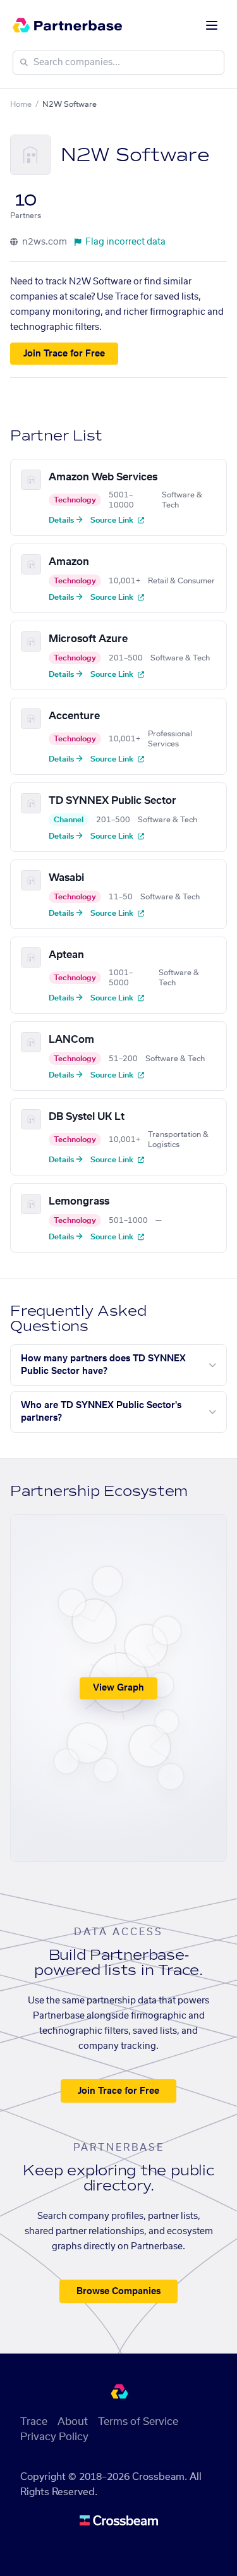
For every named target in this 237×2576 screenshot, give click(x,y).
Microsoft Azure (88, 639)
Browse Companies (118, 2292)
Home (21, 104)
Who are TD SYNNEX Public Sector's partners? (101, 1412)
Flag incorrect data (125, 242)
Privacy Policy (54, 2437)
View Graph (118, 1688)
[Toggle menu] (212, 25)
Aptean (66, 955)
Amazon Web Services (103, 477)
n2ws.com (44, 242)
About (73, 2422)
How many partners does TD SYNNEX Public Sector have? (103, 1365)
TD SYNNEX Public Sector (112, 801)
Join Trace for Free (64, 354)
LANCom (71, 1040)
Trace (34, 2422)
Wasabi (66, 878)
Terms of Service (138, 2422)
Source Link (113, 520)
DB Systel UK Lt (87, 1117)
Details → (66, 520)
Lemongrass (79, 1201)
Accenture (74, 716)
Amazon (69, 562)
